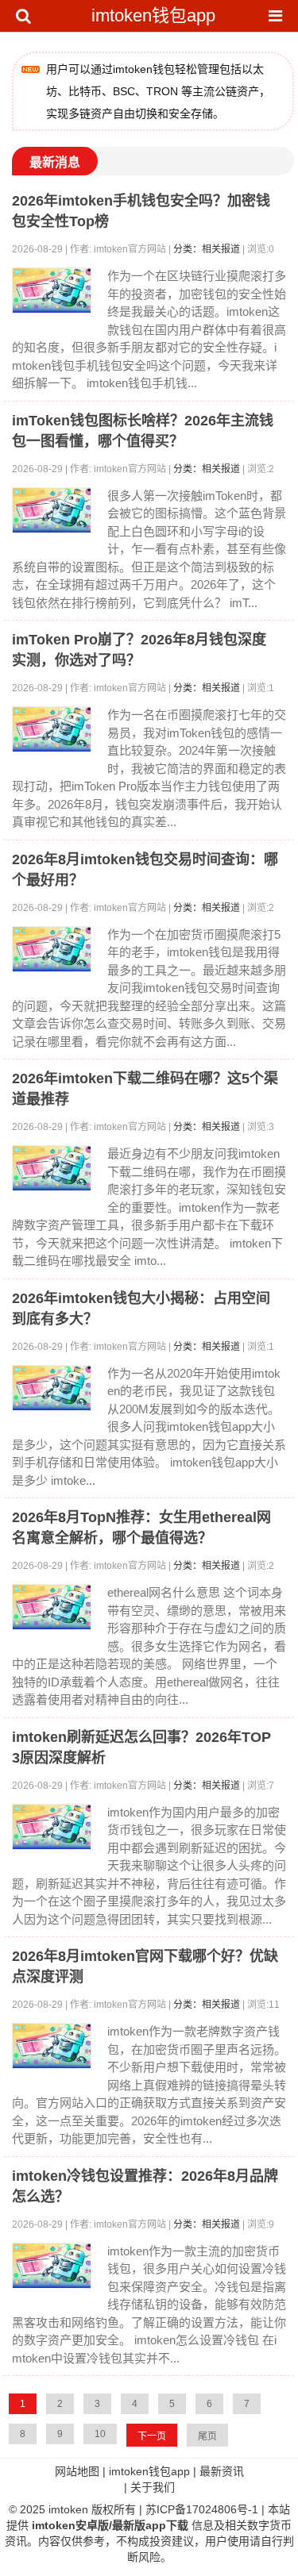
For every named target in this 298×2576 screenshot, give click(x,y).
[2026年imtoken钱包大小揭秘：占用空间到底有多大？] (52, 1388)
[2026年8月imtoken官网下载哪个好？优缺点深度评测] (52, 2046)
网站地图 (77, 2471)
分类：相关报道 (207, 249)
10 (100, 2434)
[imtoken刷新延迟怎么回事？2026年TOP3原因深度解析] (52, 1827)
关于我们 (153, 2487)
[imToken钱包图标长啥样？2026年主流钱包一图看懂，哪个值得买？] (52, 510)
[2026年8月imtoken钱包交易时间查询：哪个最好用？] (52, 949)
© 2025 (29, 2509)
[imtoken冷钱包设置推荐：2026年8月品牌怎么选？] (52, 2266)
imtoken (68, 2509)
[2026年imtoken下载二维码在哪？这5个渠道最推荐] (52, 1168)
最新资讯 (222, 2471)
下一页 (152, 2436)
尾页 (207, 2436)
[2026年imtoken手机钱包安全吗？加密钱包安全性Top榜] (52, 290)
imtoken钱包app (153, 15)
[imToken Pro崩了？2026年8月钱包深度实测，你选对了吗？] (52, 729)
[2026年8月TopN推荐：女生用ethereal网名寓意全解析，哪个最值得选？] (52, 1607)
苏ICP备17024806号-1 (202, 2509)
